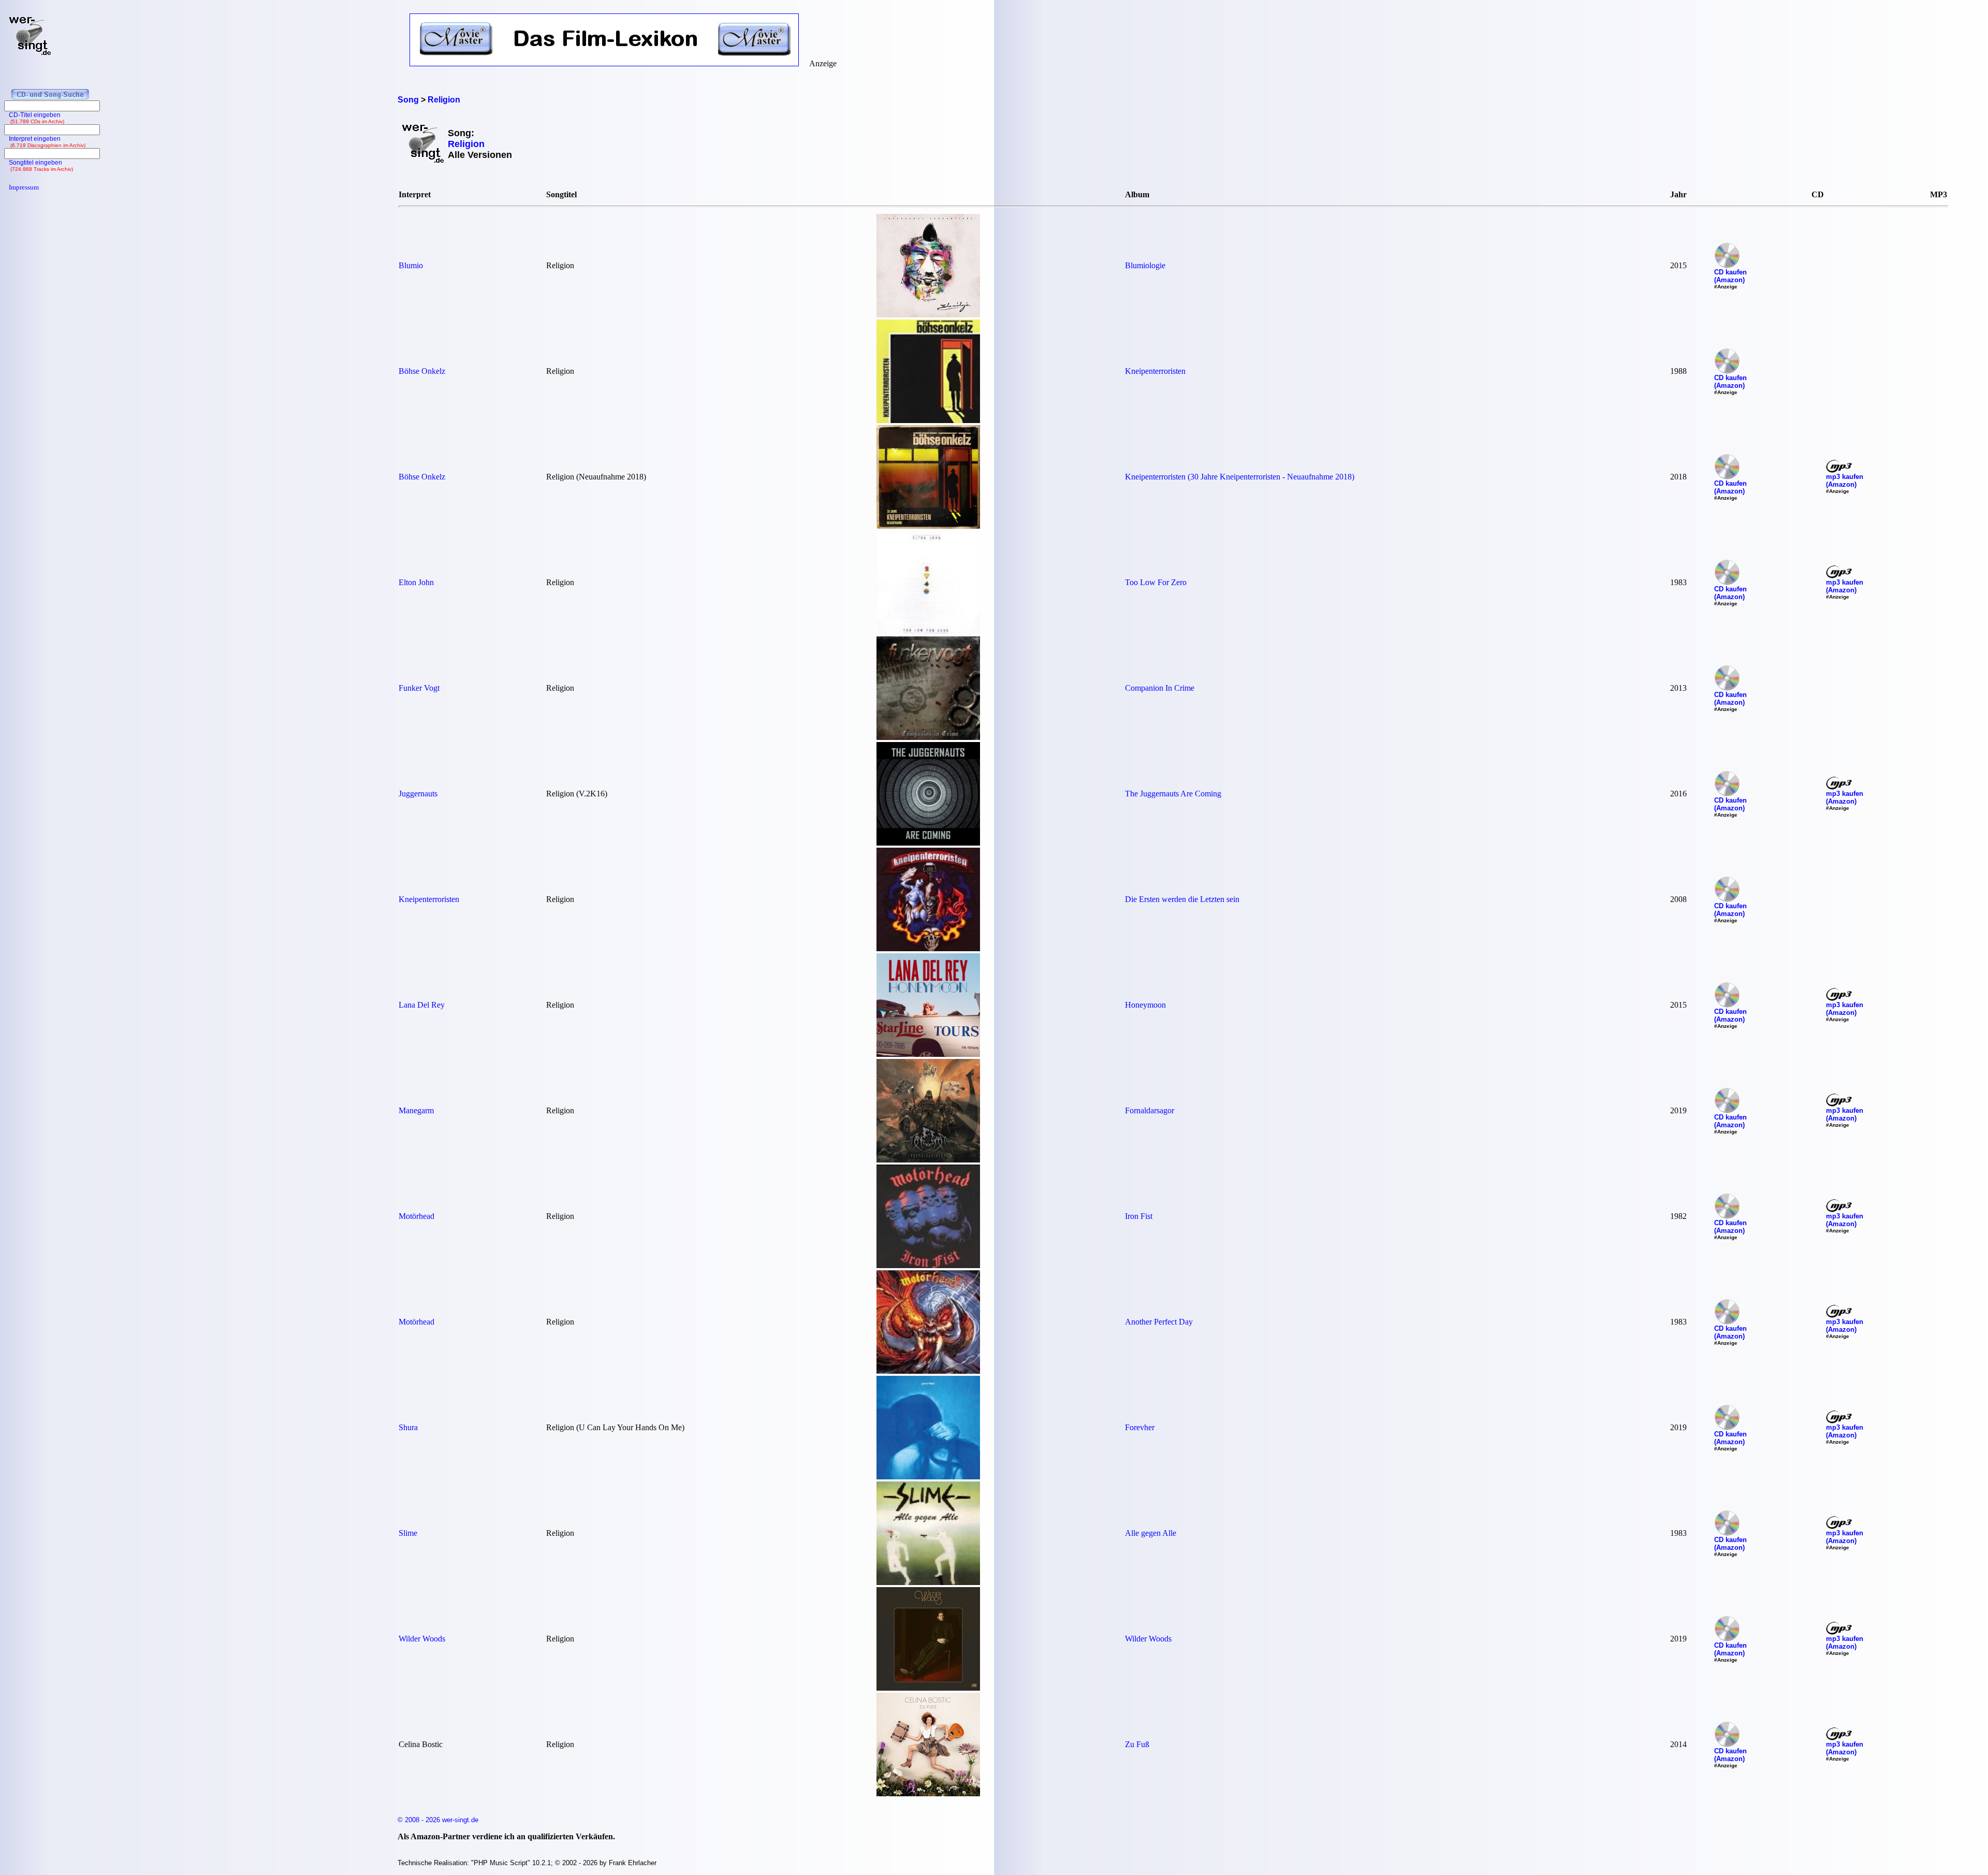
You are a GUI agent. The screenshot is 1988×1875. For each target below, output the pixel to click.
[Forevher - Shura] (928, 1477)
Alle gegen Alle (1151, 1533)
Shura (408, 1427)
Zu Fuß (1137, 1744)
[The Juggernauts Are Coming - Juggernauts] (928, 843)
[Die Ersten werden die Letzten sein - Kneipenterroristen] (928, 948)
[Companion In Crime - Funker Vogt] (928, 737)
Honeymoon (1145, 1005)
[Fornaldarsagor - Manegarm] (928, 1160)
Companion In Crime (1160, 688)
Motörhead (416, 1216)
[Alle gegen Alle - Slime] (928, 1582)
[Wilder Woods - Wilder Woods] (928, 1688)
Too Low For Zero (1156, 582)
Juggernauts (418, 794)
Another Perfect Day (1159, 1322)
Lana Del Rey (422, 1005)
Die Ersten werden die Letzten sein (1182, 899)
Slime (408, 1533)
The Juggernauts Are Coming (1173, 794)
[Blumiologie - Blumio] (928, 315)
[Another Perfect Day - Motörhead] (928, 1371)
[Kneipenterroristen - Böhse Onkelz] (928, 420)
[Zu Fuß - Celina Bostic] (928, 1793)
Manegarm (416, 1110)
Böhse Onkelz (422, 371)
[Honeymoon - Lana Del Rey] (928, 1054)
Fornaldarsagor (1150, 1110)
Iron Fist (1139, 1216)
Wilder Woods (422, 1639)
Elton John (416, 582)
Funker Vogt (419, 688)
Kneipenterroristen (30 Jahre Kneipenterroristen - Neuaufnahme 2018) (1240, 477)
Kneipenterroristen (1155, 371)
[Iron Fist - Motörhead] (928, 1265)
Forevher (1140, 1427)
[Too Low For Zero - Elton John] (928, 631)
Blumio (411, 265)
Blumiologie (1145, 265)
